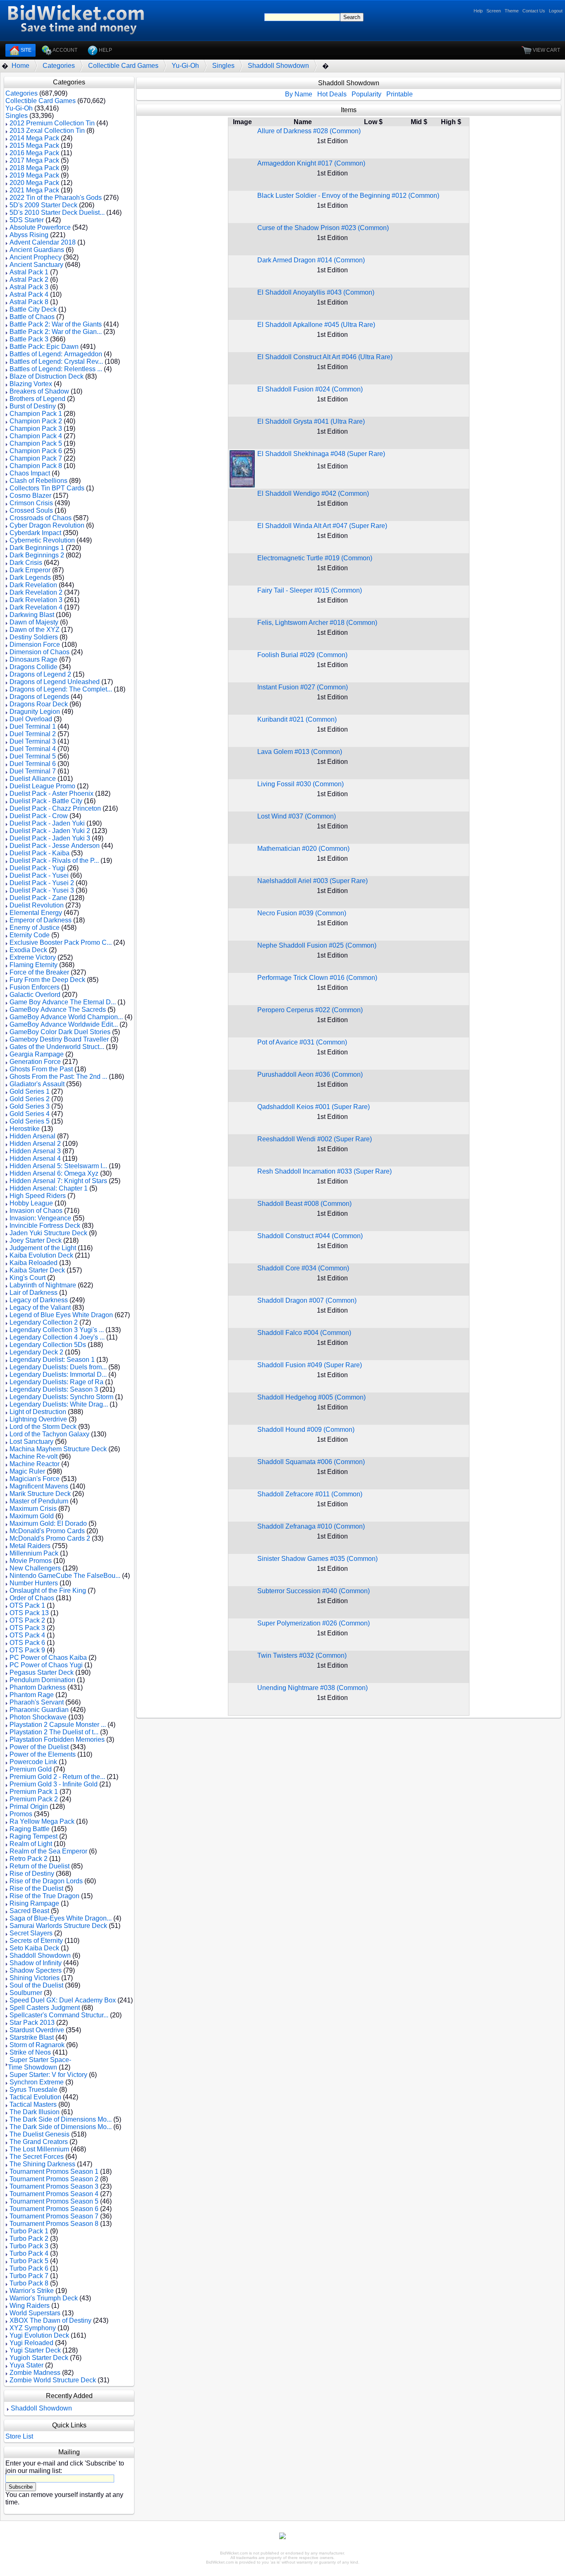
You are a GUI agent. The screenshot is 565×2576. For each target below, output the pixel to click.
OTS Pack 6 (27, 1643)
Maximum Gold (32, 1516)
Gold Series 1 (30, 1091)
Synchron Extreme (37, 2082)
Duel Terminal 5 (33, 756)
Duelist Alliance (33, 779)
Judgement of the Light (43, 1248)
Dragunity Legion (35, 712)
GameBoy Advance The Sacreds (58, 1010)
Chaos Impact (30, 473)
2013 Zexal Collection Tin (47, 131)
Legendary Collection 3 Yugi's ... (57, 1330)
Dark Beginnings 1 (37, 548)
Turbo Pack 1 (29, 2231)
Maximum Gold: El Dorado (48, 1523)
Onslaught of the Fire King (48, 1590)
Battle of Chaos (32, 317)
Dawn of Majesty (34, 622)
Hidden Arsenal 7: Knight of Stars (58, 1181)
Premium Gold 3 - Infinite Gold (54, 1784)
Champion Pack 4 (36, 436)
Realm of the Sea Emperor (48, 1851)
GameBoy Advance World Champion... (66, 1017)
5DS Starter (27, 220)
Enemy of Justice (35, 928)
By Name (299, 94)
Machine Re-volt (34, 1456)
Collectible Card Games (123, 66)
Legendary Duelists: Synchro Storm (61, 1397)
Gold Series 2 (30, 1099)
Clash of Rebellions (38, 481)
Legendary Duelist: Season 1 (52, 1360)
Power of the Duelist (39, 1747)
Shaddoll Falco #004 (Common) (304, 1333)
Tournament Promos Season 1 (54, 2171)
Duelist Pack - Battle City (46, 801)
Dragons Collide (34, 667)
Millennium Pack (34, 1553)
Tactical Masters (33, 2104)
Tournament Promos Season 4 (54, 2194)
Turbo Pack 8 (29, 2283)
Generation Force (35, 1062)
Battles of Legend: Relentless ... (56, 369)
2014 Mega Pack (34, 138)
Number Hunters (34, 1583)
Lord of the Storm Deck (43, 1427)
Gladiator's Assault (37, 1084)
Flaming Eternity (34, 965)
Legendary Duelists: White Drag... (59, 1404)
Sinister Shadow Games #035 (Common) (317, 1559)
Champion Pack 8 (36, 466)
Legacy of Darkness (39, 1300)
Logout (556, 11)
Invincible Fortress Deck (45, 1226)
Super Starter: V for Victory (48, 2075)
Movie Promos (31, 1561)
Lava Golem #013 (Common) (300, 752)
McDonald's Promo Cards (47, 1531)
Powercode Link (33, 1762)
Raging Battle (30, 1829)
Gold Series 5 (30, 1121)
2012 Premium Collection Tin (52, 123)
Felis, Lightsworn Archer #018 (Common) (317, 623)
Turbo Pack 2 (29, 2239)
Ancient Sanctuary (36, 265)
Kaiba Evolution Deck (41, 1255)
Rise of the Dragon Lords (46, 1881)
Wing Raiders (30, 2306)
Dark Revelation (33, 585)
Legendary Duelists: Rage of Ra (56, 1382)
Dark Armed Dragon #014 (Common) (311, 260)
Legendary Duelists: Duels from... (58, 1367)
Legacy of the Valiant (40, 1307)
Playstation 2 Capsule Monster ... (58, 1725)
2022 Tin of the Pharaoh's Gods (56, 198)
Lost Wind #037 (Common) (297, 816)
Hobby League (31, 1203)
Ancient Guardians (37, 250)
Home (20, 66)
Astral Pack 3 (29, 287)
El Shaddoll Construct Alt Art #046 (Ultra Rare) (325, 357)
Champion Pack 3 (36, 429)
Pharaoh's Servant (37, 1702)
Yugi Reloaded (31, 2343)
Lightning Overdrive (38, 1419)
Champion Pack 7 (36, 458)
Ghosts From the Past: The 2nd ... (58, 1077)
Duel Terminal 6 (33, 764)
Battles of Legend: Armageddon (56, 354)
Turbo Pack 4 (29, 2253)
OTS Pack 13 (29, 1613)
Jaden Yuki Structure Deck (48, 1233)
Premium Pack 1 (34, 1792)
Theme (512, 11)
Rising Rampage (34, 1903)
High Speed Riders (38, 1196)
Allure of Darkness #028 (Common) (309, 131)
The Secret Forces (37, 2157)
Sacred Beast (29, 1911)
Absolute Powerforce (40, 227)
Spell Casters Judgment (45, 2008)
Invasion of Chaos (36, 1211)
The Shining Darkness (42, 2164)
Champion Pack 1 (36, 414)
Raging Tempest (34, 1836)
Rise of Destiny (32, 1874)
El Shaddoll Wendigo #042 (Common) (313, 493)
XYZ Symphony (33, 2328)
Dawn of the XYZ (35, 630)
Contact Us (534, 11)
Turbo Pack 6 (29, 2268)
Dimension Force (35, 645)
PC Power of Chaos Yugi (46, 1665)
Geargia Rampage (37, 1054)
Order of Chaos (32, 1598)
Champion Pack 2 (36, 421)
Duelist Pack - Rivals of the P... (54, 861)
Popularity (366, 94)
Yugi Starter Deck (35, 2350)
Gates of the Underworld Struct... (57, 1047)
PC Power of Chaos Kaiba (48, 1658)
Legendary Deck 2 (36, 1352)
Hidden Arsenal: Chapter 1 (49, 1188)
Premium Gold (31, 1769)
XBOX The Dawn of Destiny (50, 2320)
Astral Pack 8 (29, 302)
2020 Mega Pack (34, 183)
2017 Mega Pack (34, 160)
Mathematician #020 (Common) (303, 849)
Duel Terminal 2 (33, 734)
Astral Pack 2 (29, 280)
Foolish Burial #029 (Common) (302, 655)
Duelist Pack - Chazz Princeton (55, 808)
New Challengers (35, 1568)
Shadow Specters (36, 1970)
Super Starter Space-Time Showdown (40, 2063)
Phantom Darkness (38, 1687)
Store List (19, 2436)
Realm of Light (31, 1844)
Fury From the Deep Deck (47, 980)
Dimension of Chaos (40, 652)
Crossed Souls (31, 510)
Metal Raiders (30, 1546)
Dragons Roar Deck (39, 704)
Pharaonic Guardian (39, 1710)
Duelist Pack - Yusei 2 (42, 883)
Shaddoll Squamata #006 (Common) (311, 1462)
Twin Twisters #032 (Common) (302, 1655)
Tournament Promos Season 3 (54, 2186)
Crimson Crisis (31, 503)
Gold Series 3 (30, 1106)
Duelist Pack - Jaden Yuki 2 (50, 831)
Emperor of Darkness (41, 920)
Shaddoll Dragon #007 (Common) (307, 1300)
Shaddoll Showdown (278, 66)
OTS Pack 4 (27, 1635)
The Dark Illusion (35, 2112)
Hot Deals (332, 94)
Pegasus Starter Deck (42, 1672)
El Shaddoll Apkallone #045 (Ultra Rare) (316, 325)
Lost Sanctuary (31, 1442)
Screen (494, 11)
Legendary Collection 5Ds (48, 1345)
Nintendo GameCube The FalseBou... (65, 1576)
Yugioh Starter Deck (39, 2358)
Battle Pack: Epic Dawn (44, 347)
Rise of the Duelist (36, 1888)
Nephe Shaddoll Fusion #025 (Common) (317, 945)
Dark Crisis (26, 563)
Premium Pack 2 (34, 1799)
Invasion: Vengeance (40, 1218)
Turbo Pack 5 (29, 2261)
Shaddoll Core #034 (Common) (303, 1268)
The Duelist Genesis (40, 2134)
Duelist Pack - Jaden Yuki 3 (50, 838)
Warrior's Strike (32, 2291)
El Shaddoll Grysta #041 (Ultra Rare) (311, 421)
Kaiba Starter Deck (37, 1270)
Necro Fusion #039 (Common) (302, 913)
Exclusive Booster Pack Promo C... (61, 942)
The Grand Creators (39, 2142)
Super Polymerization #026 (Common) (314, 1623)
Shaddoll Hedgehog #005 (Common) (311, 1397)
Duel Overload (31, 719)
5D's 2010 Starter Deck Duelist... (57, 212)
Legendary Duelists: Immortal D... (58, 1374)
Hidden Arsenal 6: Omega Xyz (54, 1173)
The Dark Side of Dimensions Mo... (61, 2119)
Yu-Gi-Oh (185, 66)
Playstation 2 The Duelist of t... (54, 1732)
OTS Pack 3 (27, 1628)
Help (478, 11)
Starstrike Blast (32, 2037)
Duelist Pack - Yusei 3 (42, 890)
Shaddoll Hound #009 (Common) (306, 1430)
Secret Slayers (31, 1933)
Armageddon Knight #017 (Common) (311, 163)
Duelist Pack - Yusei (39, 875)
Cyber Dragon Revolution (47, 525)
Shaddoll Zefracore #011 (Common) (310, 1494)
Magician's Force (35, 1479)
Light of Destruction (38, 1412)
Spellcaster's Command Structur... (59, 2015)
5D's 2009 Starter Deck (43, 205)
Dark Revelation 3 (36, 600)
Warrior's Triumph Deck (44, 2298)
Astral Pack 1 (29, 272)
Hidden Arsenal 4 (35, 1158)
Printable (400, 94)
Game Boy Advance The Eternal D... (63, 1002)
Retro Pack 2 (29, 1859)
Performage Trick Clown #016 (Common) (317, 978)
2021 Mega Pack (34, 190)
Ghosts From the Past (41, 1069)
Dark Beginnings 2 (37, 555)
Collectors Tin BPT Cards (47, 488)
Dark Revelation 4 (36, 607)
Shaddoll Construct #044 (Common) (310, 1236)
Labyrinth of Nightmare (43, 1285)
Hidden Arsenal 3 (35, 1151)
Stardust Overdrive (37, 2030)
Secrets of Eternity (36, 1941)
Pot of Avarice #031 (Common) (302, 1042)
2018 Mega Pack (34, 168)
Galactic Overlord (35, 995)
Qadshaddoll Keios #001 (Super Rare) (314, 1107)
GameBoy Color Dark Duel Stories (60, 1032)
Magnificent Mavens (39, 1486)
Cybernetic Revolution (42, 540)
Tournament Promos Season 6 (54, 2209)
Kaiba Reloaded (34, 1263)
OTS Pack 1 (27, 1605)
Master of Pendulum (39, 1501)
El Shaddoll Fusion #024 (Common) (310, 389)
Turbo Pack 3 (29, 2246)
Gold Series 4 (30, 1114)
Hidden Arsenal (32, 1136)
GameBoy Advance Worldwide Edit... (64, 1024)
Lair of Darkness (34, 1293)
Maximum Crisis (33, 1509)
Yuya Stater (26, 2365)
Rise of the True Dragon (44, 1896)
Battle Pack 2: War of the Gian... (56, 332)
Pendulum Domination (42, 1680)
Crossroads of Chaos (41, 518)
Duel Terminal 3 (33, 741)
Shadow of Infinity (36, 1963)
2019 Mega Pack (34, 175)
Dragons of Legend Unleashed (55, 682)
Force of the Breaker (39, 972)
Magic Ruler (27, 1471)
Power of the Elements (43, 1754)
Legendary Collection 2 (44, 1322)
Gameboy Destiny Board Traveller (59, 1039)
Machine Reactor (35, 1464)
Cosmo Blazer (30, 496)
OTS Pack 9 (27, 1650)
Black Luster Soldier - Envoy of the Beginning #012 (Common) (348, 196)
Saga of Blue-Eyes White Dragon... (61, 1918)
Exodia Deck (28, 950)
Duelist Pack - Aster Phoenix (51, 793)
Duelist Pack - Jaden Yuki (47, 823)
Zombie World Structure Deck (53, 2380)
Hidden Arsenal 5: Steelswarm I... (58, 1166)
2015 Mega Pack (34, 145)
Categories (59, 66)
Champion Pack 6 (36, 451)
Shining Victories (35, 1978)
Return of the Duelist (40, 1866)
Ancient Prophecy (36, 257)
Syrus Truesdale (34, 2090)
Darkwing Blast (32, 615)
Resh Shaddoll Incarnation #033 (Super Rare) (324, 1171)
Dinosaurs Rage (34, 659)
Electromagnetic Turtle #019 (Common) (315, 558)
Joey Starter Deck (36, 1240)
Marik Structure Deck (40, 1494)
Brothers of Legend (37, 399)
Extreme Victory (33, 957)
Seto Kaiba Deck (34, 1948)
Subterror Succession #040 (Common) (314, 1591)
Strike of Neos (30, 2052)
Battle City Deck (33, 309)
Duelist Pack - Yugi (37, 868)
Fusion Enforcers (35, 987)
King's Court (28, 1278)
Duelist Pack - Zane (38, 898)
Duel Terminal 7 (33, 771)
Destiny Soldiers (34, 637)
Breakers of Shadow (39, 391)
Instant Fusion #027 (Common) (303, 687)
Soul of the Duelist (36, 1985)
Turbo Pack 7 (29, 2276)
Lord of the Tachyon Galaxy (49, 1434)
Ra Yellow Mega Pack (42, 1821)
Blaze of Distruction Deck (47, 376)
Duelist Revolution (37, 905)
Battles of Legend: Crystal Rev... (56, 361)
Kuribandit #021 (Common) (297, 719)
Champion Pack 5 (36, 443)
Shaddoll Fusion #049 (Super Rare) (310, 1365)
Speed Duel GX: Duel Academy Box (63, 2000)
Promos (21, 1814)
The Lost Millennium (39, 2149)
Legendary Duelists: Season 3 (54, 1389)
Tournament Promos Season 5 (54, 2201)
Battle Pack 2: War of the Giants (56, 324)
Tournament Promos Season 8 (54, 2224)
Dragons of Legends (39, 697)
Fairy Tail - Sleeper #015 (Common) (310, 590)
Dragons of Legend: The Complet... (61, 689)
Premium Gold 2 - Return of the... (57, 1777)
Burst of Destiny (33, 406)
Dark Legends (30, 577)
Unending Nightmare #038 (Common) (312, 1688)
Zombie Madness (35, 2373)
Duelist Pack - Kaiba (40, 853)
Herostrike (25, 1129)
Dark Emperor (30, 570)
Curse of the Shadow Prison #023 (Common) (323, 228)
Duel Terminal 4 (33, 749)
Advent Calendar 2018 (43, 242)
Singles (223, 66)
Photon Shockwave (38, 1717)
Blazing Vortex (31, 384)
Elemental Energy (36, 913)
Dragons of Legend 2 (40, 674)
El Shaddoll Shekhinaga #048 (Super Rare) (321, 454)
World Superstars (35, 2313)
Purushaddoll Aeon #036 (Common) (310, 1074)
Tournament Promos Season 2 (54, 2179)
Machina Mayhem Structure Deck (58, 1449)
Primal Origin (29, 1807)
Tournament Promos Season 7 (54, 2216)
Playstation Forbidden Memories (57, 1739)
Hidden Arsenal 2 (35, 1144)
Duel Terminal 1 (33, 726)
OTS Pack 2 (27, 1620)
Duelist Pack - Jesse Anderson (55, 846)
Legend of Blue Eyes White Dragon (61, 1315)
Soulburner (26, 1993)
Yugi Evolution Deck (39, 2335)
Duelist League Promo (42, 786)
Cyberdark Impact (35, 533)
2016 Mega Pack (34, 153)
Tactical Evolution (35, 2097)
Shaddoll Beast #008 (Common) (304, 1204)
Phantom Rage (32, 1695)
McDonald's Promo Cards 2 (50, 1538)
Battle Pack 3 (29, 339)
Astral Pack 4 (29, 294)
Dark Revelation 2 (36, 592)
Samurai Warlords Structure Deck (58, 1926)
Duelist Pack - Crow (39, 816)
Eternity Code (30, 935)
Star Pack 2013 (32, 2023)
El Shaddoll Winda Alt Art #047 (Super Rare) (322, 526)
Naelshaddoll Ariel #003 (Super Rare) (312, 881)
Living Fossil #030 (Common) (300, 784)
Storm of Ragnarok (37, 2045)
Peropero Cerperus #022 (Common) (310, 1010)
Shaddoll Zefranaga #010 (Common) (311, 1526)
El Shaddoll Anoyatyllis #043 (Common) (316, 292)
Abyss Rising (29, 235)
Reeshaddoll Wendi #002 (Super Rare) (315, 1139)
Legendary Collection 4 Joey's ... (57, 1337)
